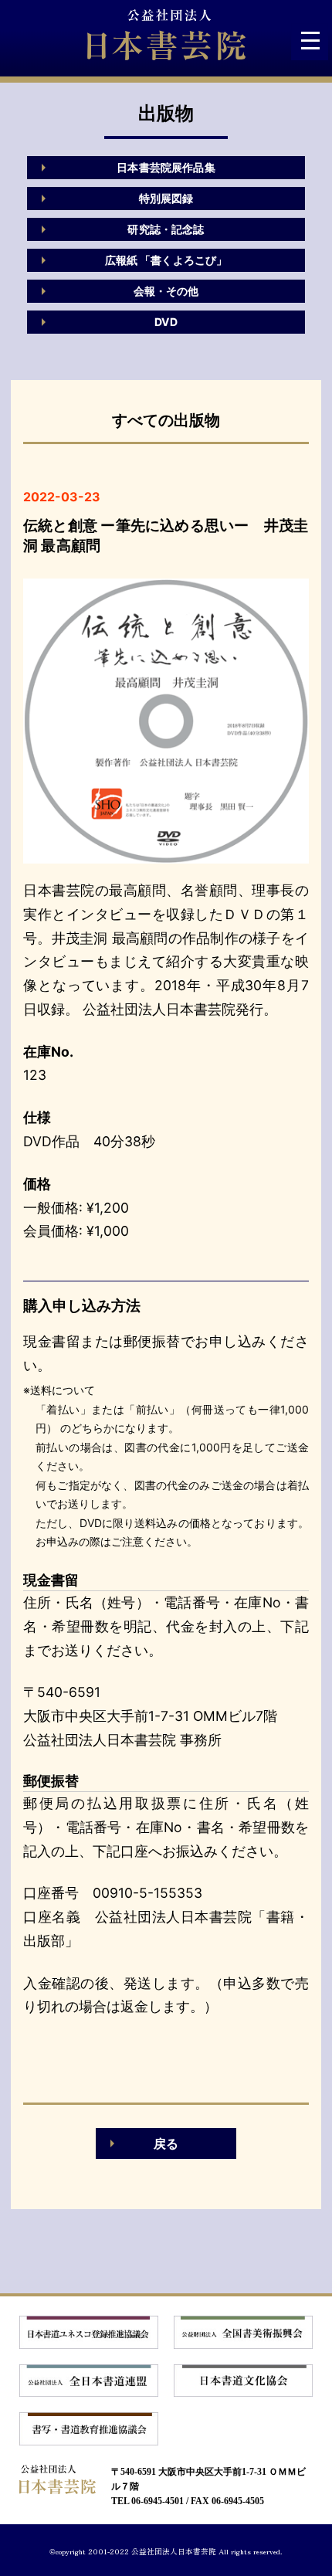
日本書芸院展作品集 (166, 167)
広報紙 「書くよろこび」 (166, 260)
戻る (166, 2143)
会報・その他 (166, 291)
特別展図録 (166, 198)
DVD (166, 322)
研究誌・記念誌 (166, 229)
